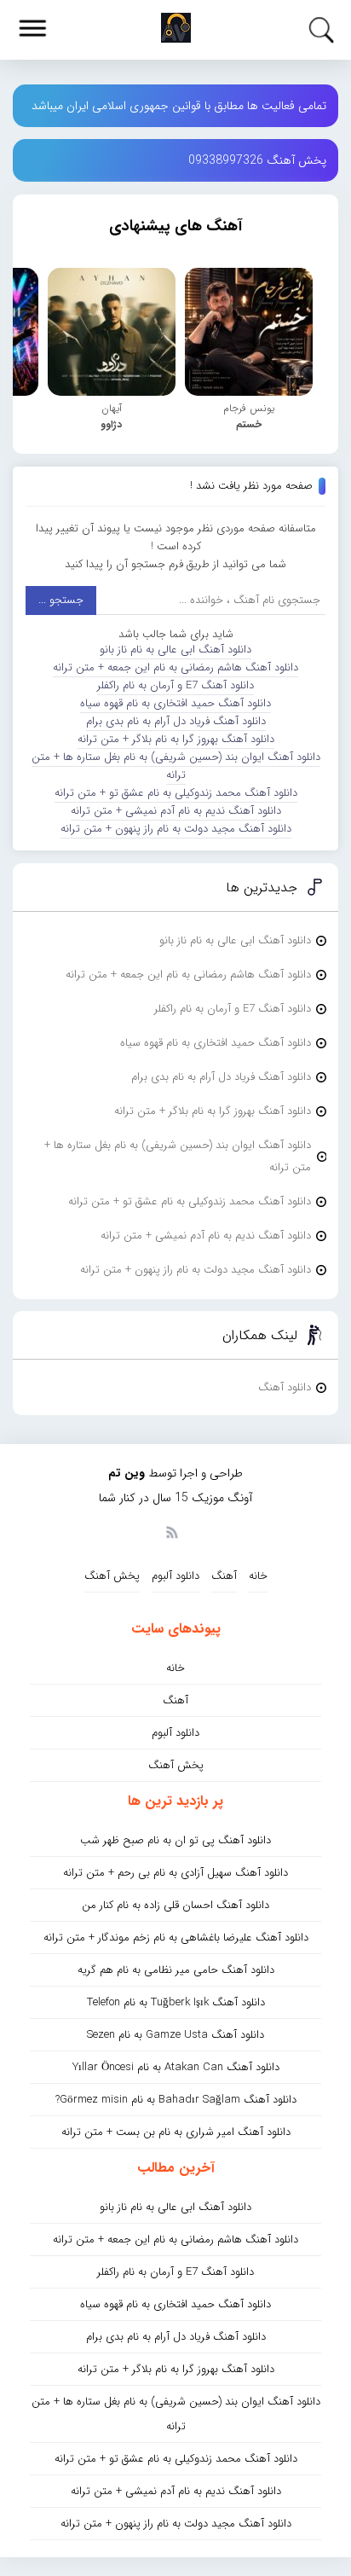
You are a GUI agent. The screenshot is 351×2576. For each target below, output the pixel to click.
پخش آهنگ (112, 1576)
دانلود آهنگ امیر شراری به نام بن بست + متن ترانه (176, 2132)
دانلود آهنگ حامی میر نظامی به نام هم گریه (176, 1970)
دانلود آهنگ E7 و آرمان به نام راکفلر (175, 685)
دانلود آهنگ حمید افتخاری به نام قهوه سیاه (175, 703)
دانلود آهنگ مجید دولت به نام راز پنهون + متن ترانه (176, 829)
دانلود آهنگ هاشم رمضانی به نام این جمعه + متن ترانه (175, 667)
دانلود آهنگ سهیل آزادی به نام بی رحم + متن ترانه (175, 1873)
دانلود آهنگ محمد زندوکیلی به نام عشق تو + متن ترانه (176, 793)
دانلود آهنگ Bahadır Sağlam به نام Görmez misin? (176, 2100)
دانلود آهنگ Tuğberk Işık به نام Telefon (176, 2002)
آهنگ (224, 1576)
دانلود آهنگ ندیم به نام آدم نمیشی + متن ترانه (176, 811)
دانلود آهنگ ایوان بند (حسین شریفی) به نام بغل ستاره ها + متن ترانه (176, 766)
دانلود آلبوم (175, 1576)
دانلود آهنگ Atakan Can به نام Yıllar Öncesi (176, 2067)
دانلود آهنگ (285, 1387)
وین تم (127, 1473)
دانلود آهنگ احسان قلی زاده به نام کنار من (175, 1905)
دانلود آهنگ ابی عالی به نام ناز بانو (175, 650)
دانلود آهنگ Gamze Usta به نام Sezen (175, 2035)
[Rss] (171, 1531)
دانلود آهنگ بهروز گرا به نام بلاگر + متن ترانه (176, 739)
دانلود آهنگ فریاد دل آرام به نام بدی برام (176, 721)
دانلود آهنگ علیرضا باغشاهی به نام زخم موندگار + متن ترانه (176, 1938)
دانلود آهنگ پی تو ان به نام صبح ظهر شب (175, 1840)
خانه (258, 1576)
